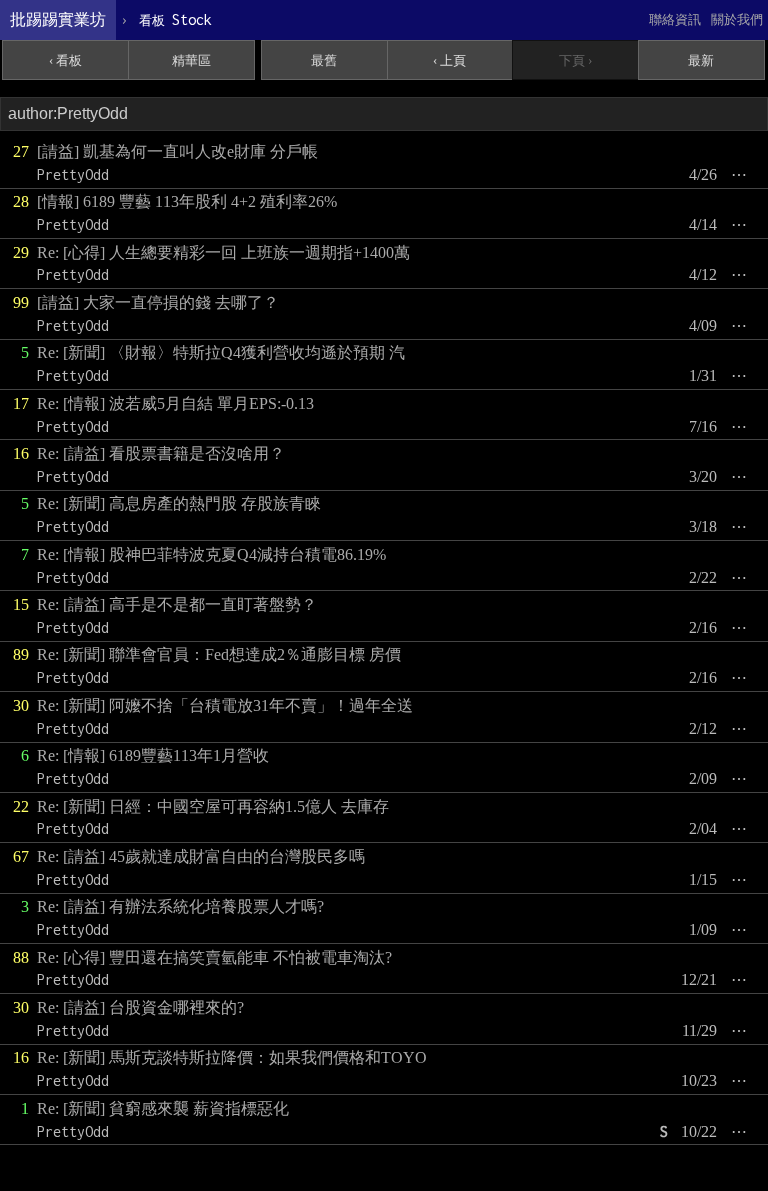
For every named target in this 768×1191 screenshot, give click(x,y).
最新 (701, 60)
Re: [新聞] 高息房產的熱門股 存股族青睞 (179, 503)
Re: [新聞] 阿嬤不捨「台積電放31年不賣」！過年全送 (225, 705)
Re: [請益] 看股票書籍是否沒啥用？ (161, 453)
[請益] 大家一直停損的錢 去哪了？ (158, 302)
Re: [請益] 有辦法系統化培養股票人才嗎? (180, 906)
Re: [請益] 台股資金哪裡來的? (140, 1007)
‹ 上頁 (449, 60)
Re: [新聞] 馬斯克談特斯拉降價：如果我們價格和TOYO (232, 1057)
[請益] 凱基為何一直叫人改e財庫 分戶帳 (177, 151)
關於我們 (737, 19)
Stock (175, 19)
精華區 (191, 60)
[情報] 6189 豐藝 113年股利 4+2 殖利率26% (187, 201)
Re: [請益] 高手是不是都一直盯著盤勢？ (177, 604)
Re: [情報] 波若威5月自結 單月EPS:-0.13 (175, 403)
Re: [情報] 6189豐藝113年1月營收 (153, 755)
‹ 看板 (65, 60)
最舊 (324, 60)
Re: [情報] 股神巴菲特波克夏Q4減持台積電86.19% (211, 554)
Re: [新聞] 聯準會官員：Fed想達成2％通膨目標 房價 (219, 654)
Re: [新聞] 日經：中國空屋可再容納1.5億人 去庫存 (213, 806)
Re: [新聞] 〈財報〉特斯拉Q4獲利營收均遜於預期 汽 (221, 352)
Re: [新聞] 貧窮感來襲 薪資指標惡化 (163, 1108)
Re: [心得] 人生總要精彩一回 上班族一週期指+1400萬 (223, 252)
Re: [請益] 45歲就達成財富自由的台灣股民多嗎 (201, 856)
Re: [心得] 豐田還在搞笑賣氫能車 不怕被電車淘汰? (214, 957)
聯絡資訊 (675, 19)
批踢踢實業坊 (58, 19)
